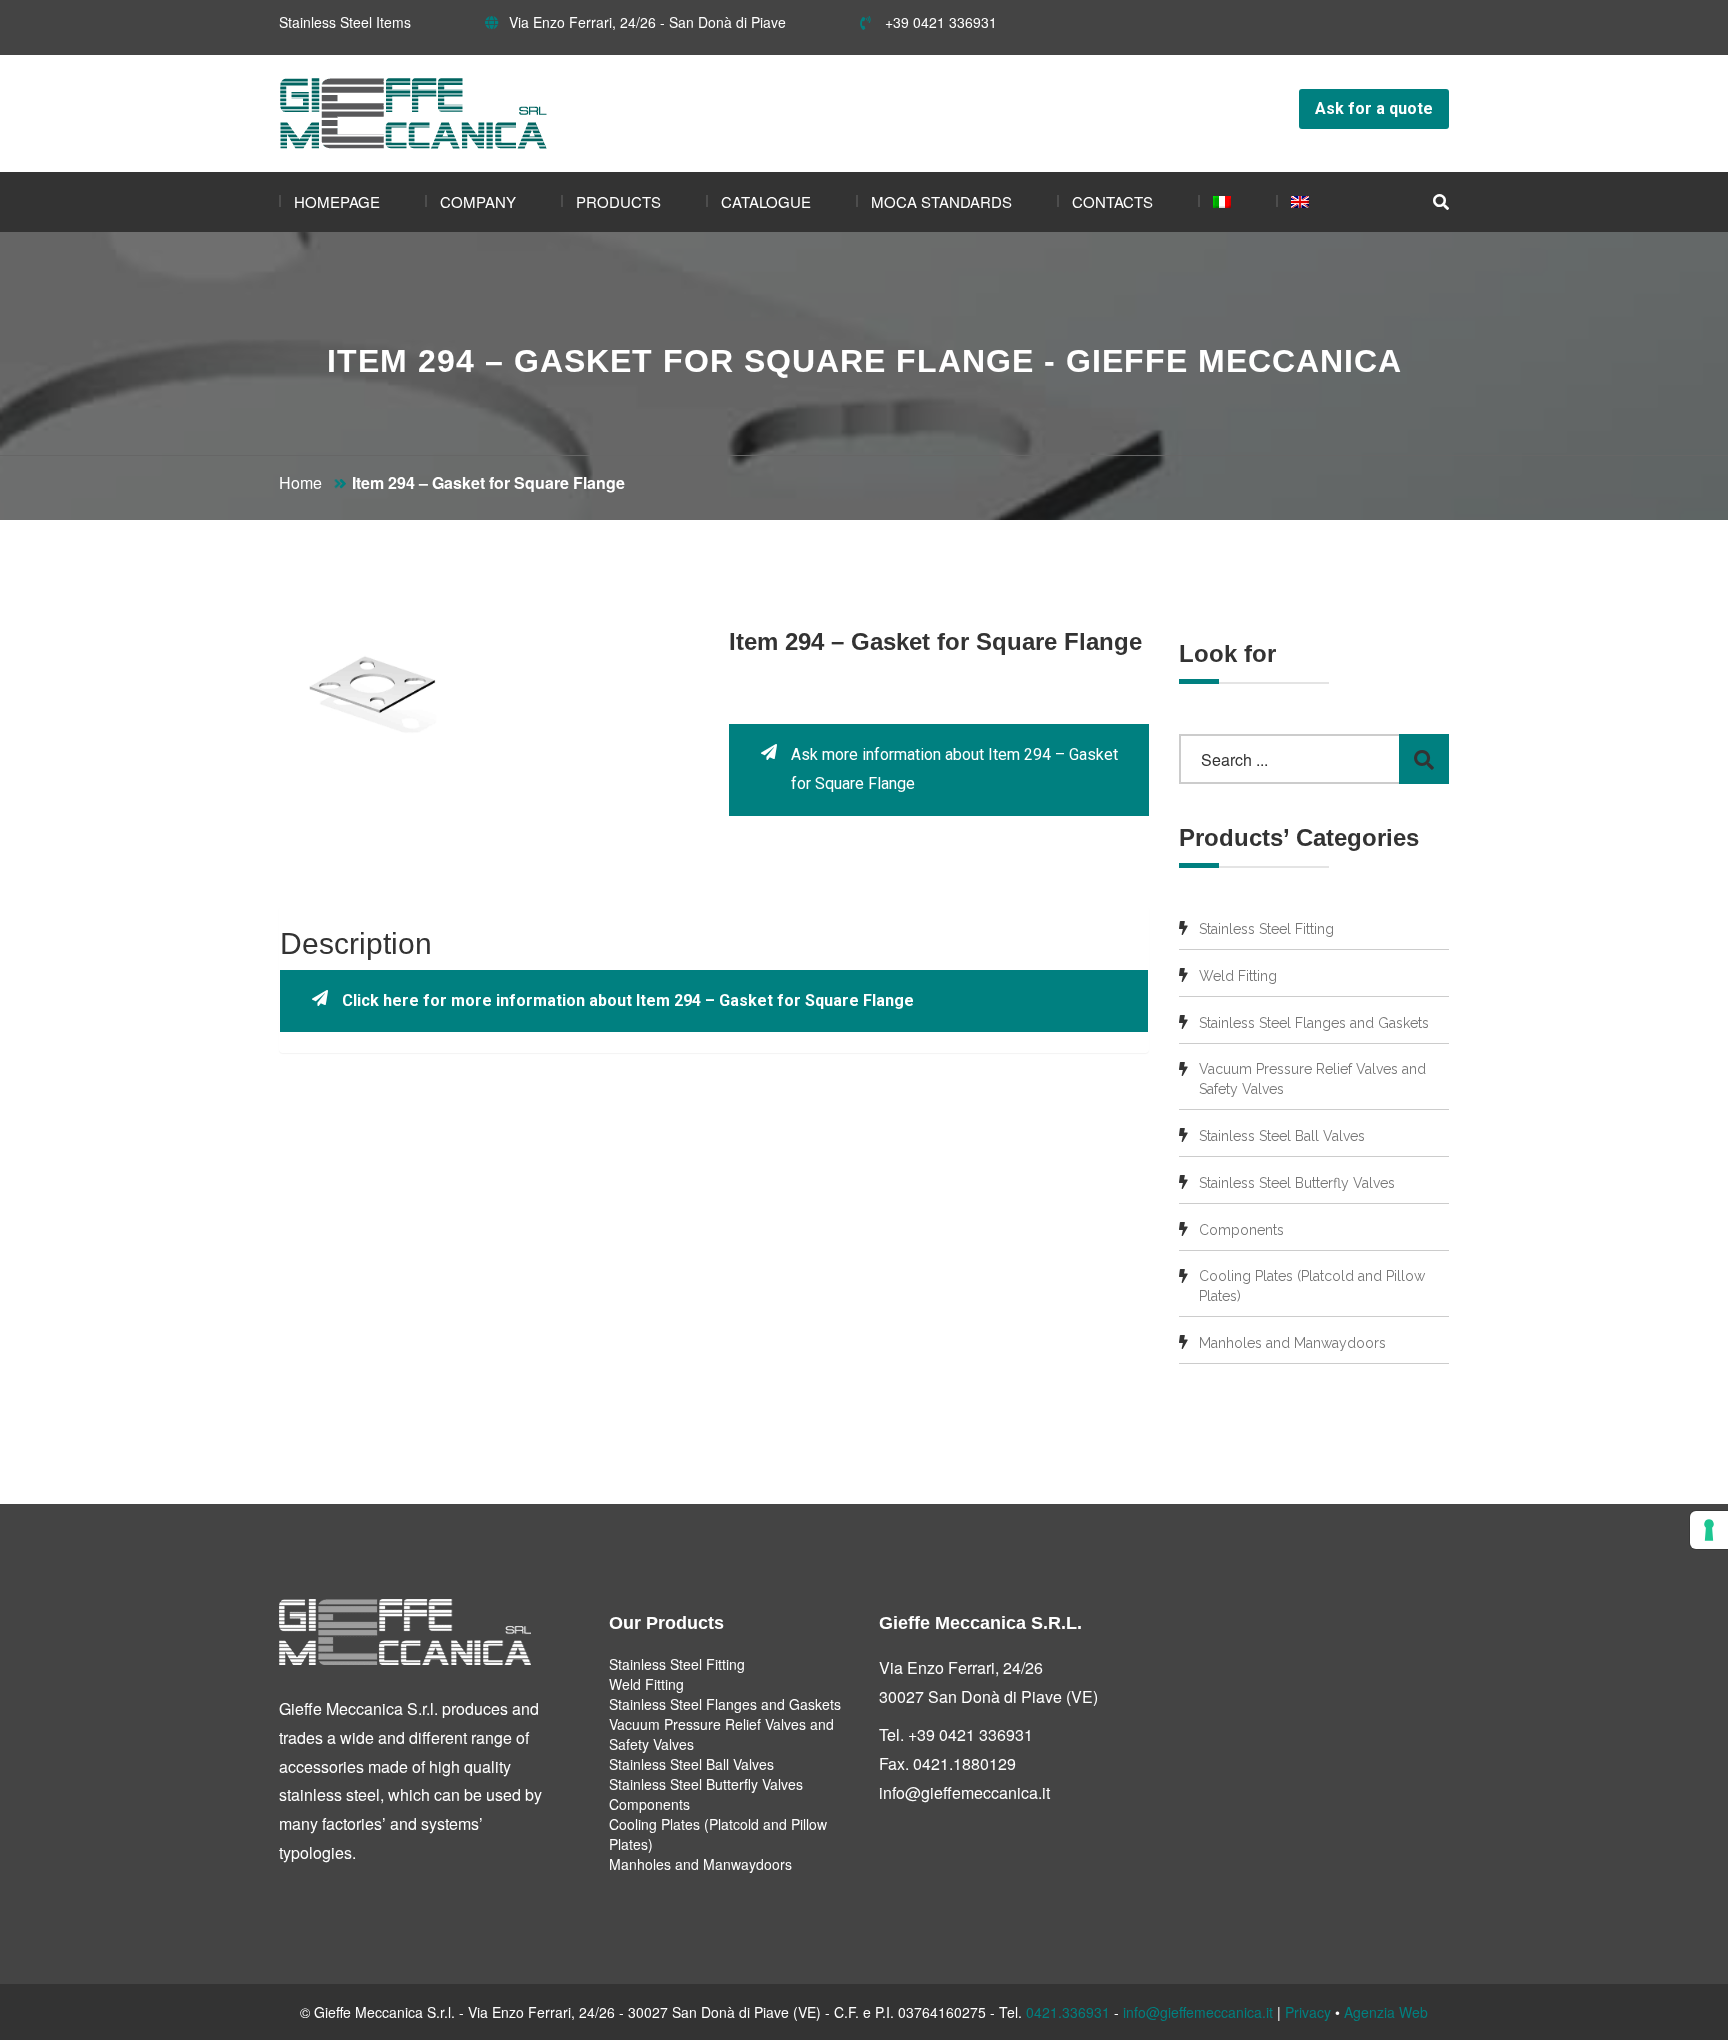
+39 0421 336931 (939, 22)
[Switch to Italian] (1214, 202)
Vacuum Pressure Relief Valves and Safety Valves (1312, 1079)
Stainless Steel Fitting (1266, 929)
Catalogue (766, 201)
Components (1241, 1230)
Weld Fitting (1238, 976)
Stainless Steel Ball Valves (1282, 1136)
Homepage (337, 201)
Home (300, 482)
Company (478, 201)
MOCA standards (941, 201)
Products (618, 201)
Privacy (1308, 2012)
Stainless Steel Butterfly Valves (1297, 1183)
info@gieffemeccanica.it (964, 1792)
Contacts (1112, 201)
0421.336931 (1068, 2012)
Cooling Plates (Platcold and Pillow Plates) (1312, 1286)
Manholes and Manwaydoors (1292, 1343)
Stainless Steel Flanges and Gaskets (1314, 1023)
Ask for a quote (1374, 108)
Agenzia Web (1386, 2012)
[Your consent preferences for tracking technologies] (1709, 1530)
